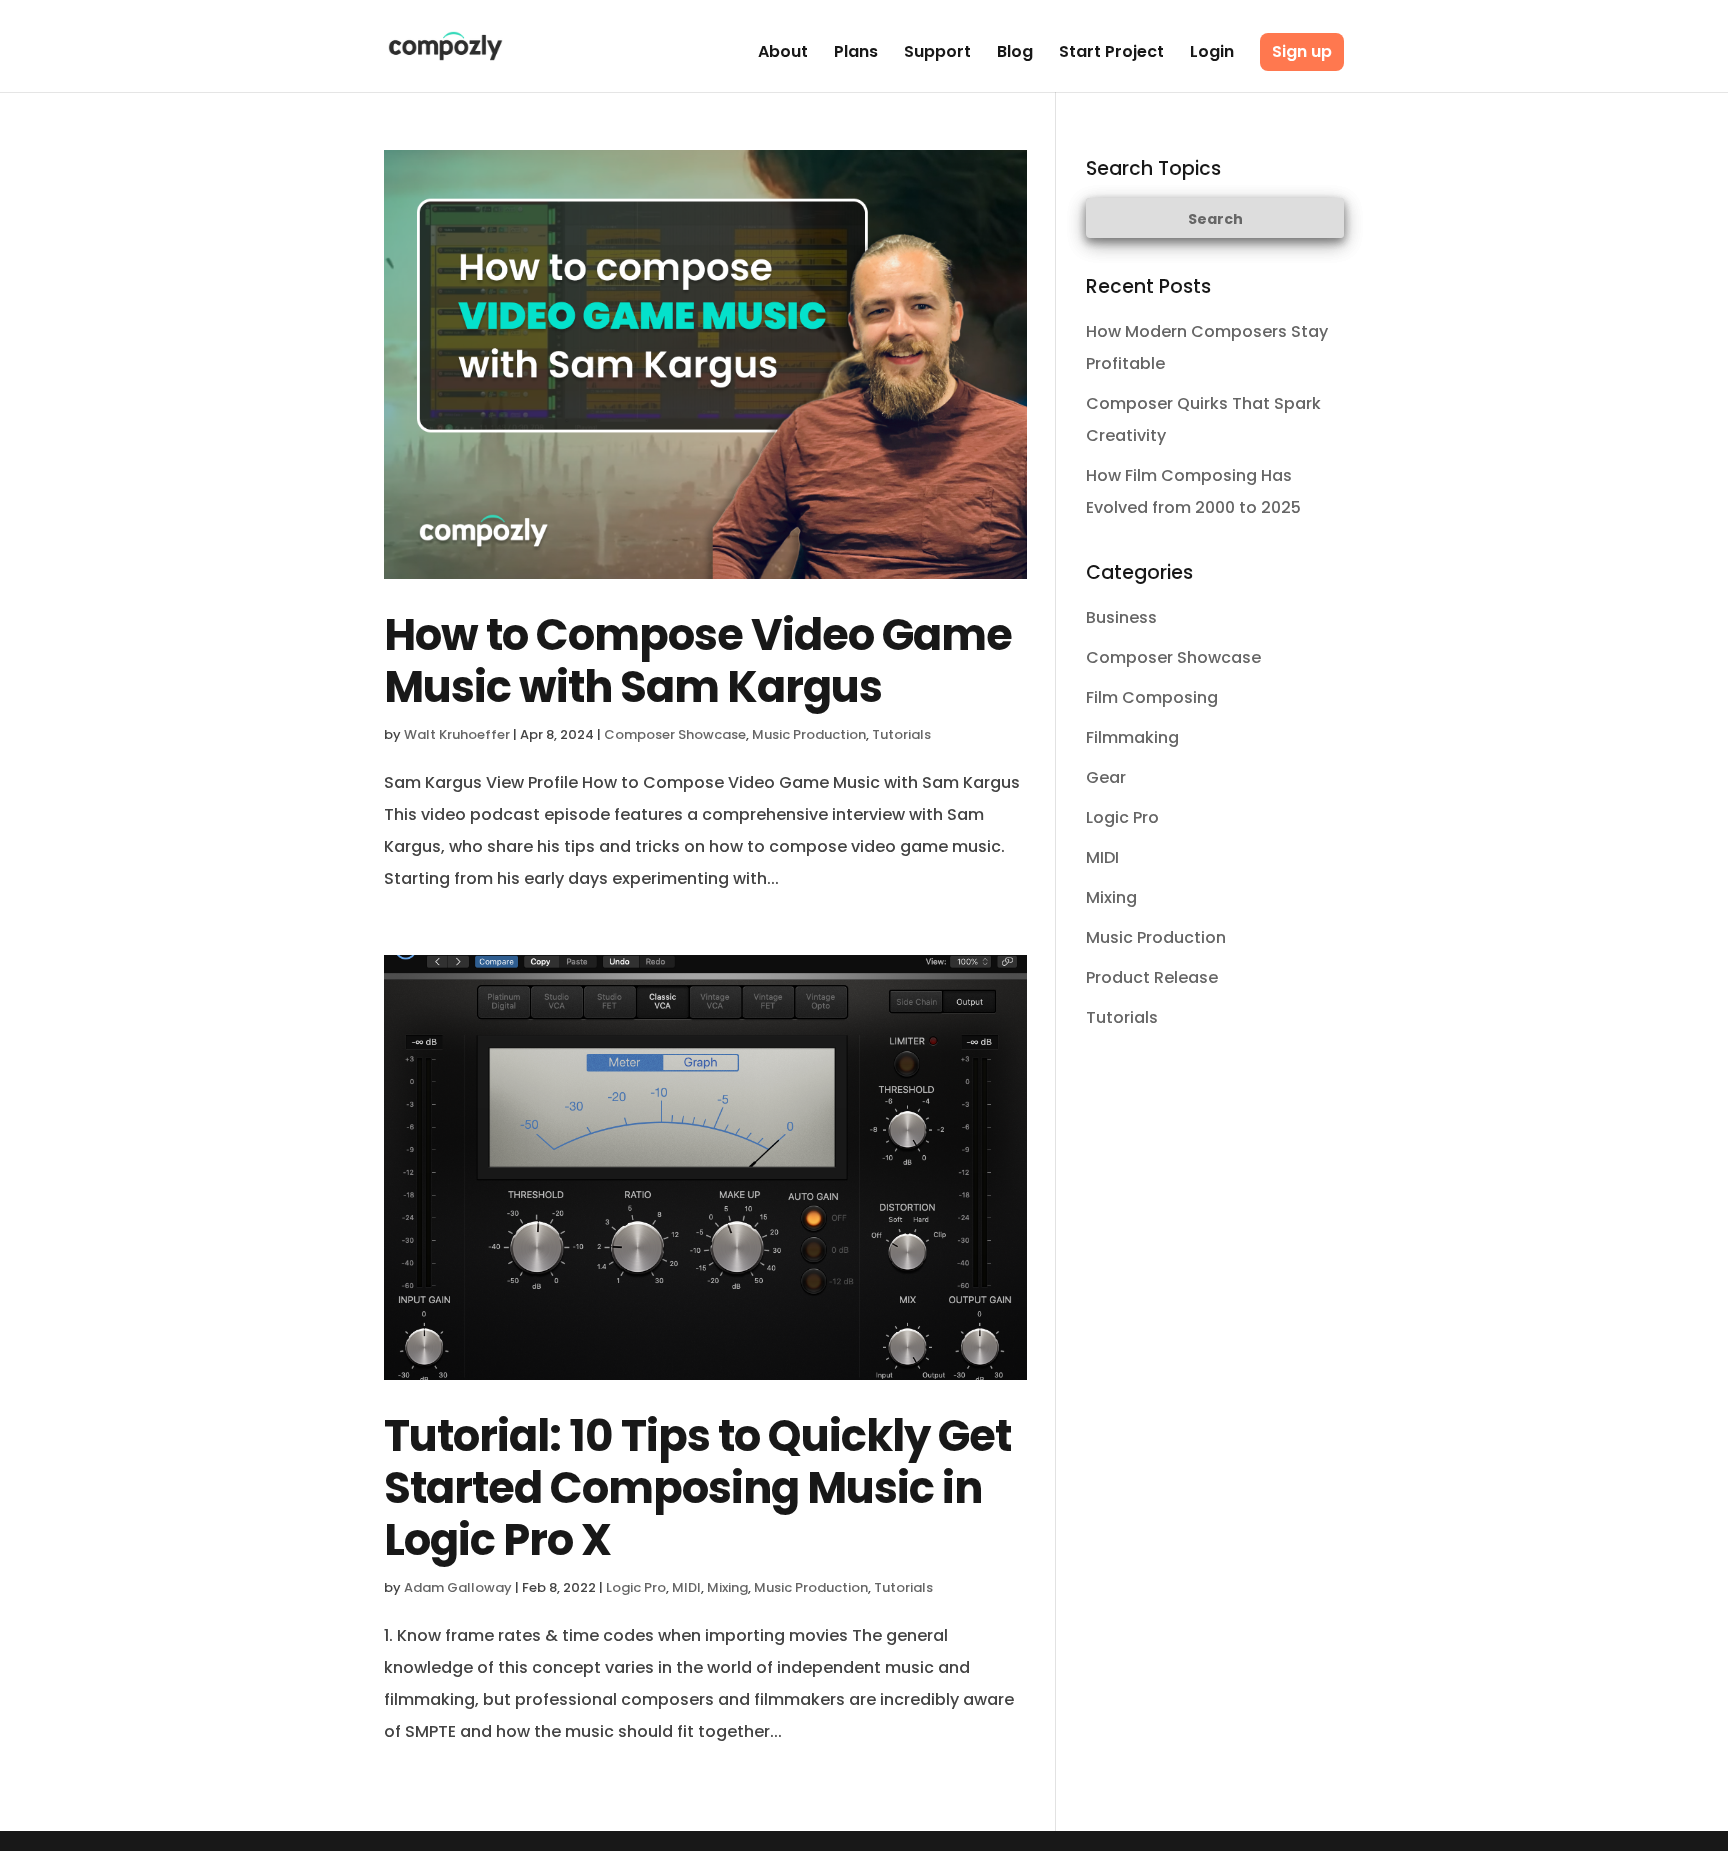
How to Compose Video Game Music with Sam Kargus (698, 661)
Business (1121, 617)
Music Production (809, 734)
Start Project (1111, 54)
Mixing (727, 1587)
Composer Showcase (675, 734)
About (783, 54)
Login (1212, 54)
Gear (1106, 777)
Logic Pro (636, 1587)
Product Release (1152, 977)
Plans (856, 54)
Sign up (1302, 51)
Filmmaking (1132, 737)
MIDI (686, 1587)
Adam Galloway (458, 1587)
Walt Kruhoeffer (457, 734)
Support (937, 54)
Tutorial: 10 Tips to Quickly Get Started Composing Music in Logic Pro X (697, 1488)
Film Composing (1152, 697)
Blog (1015, 54)
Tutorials (901, 734)
